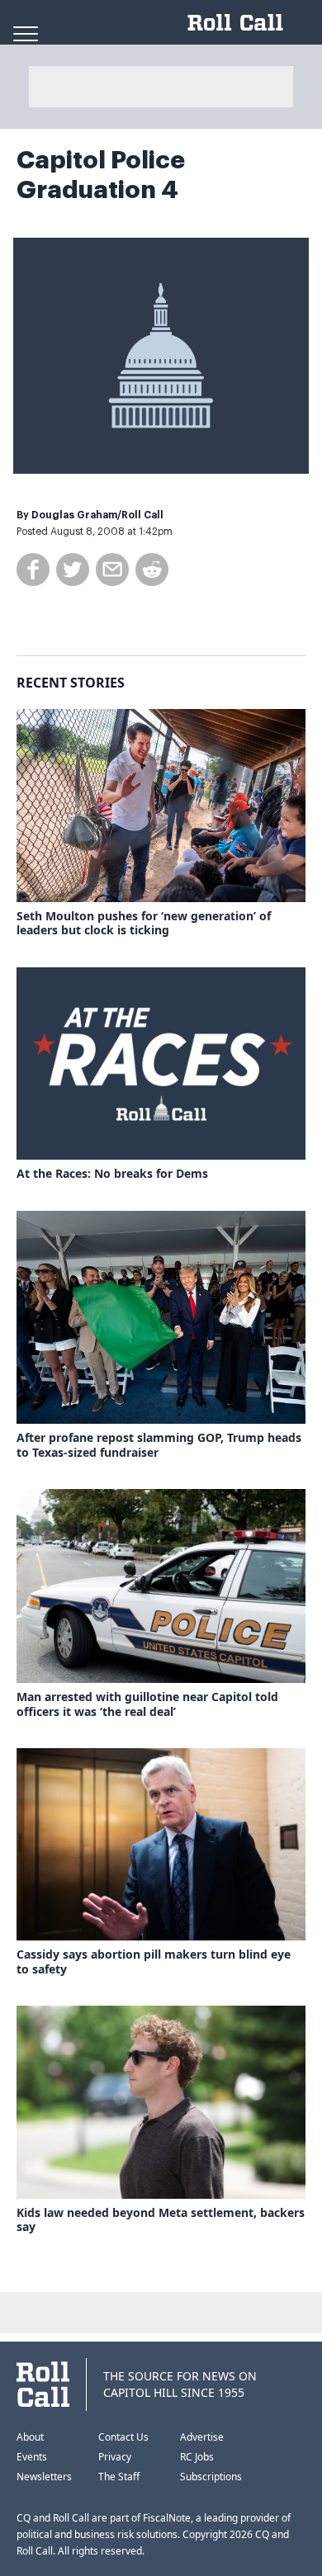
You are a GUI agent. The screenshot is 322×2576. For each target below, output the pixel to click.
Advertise (202, 2437)
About (30, 2437)
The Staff (119, 2477)
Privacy (115, 2457)
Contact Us (123, 2437)
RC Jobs (197, 2457)
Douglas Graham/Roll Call (97, 515)
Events (32, 2457)
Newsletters (44, 2477)
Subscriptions (211, 2477)
